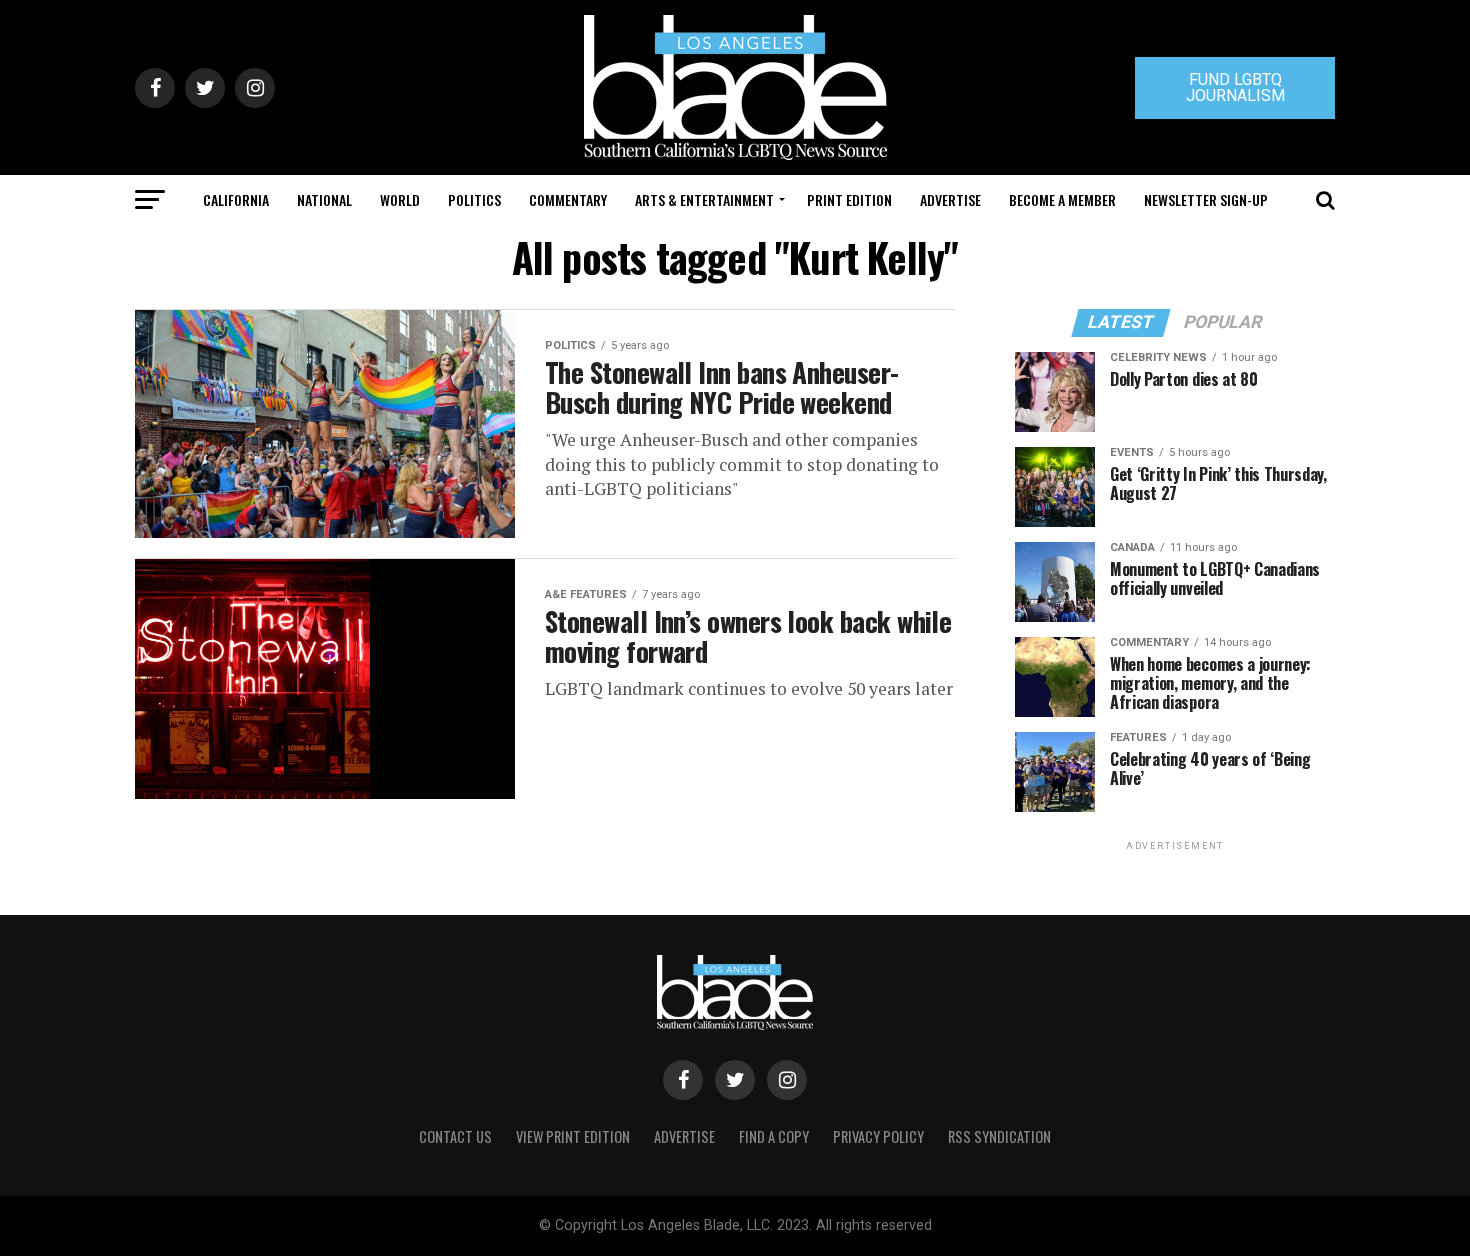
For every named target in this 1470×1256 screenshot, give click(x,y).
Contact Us (455, 1136)
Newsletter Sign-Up (1206, 199)
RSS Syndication (999, 1136)
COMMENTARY (568, 199)
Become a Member (1062, 199)
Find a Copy (774, 1136)
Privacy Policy (878, 1136)
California (236, 199)
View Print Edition (573, 1136)
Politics (474, 199)
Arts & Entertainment (704, 199)
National (324, 199)
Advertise (950, 199)
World (400, 199)
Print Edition (849, 199)
